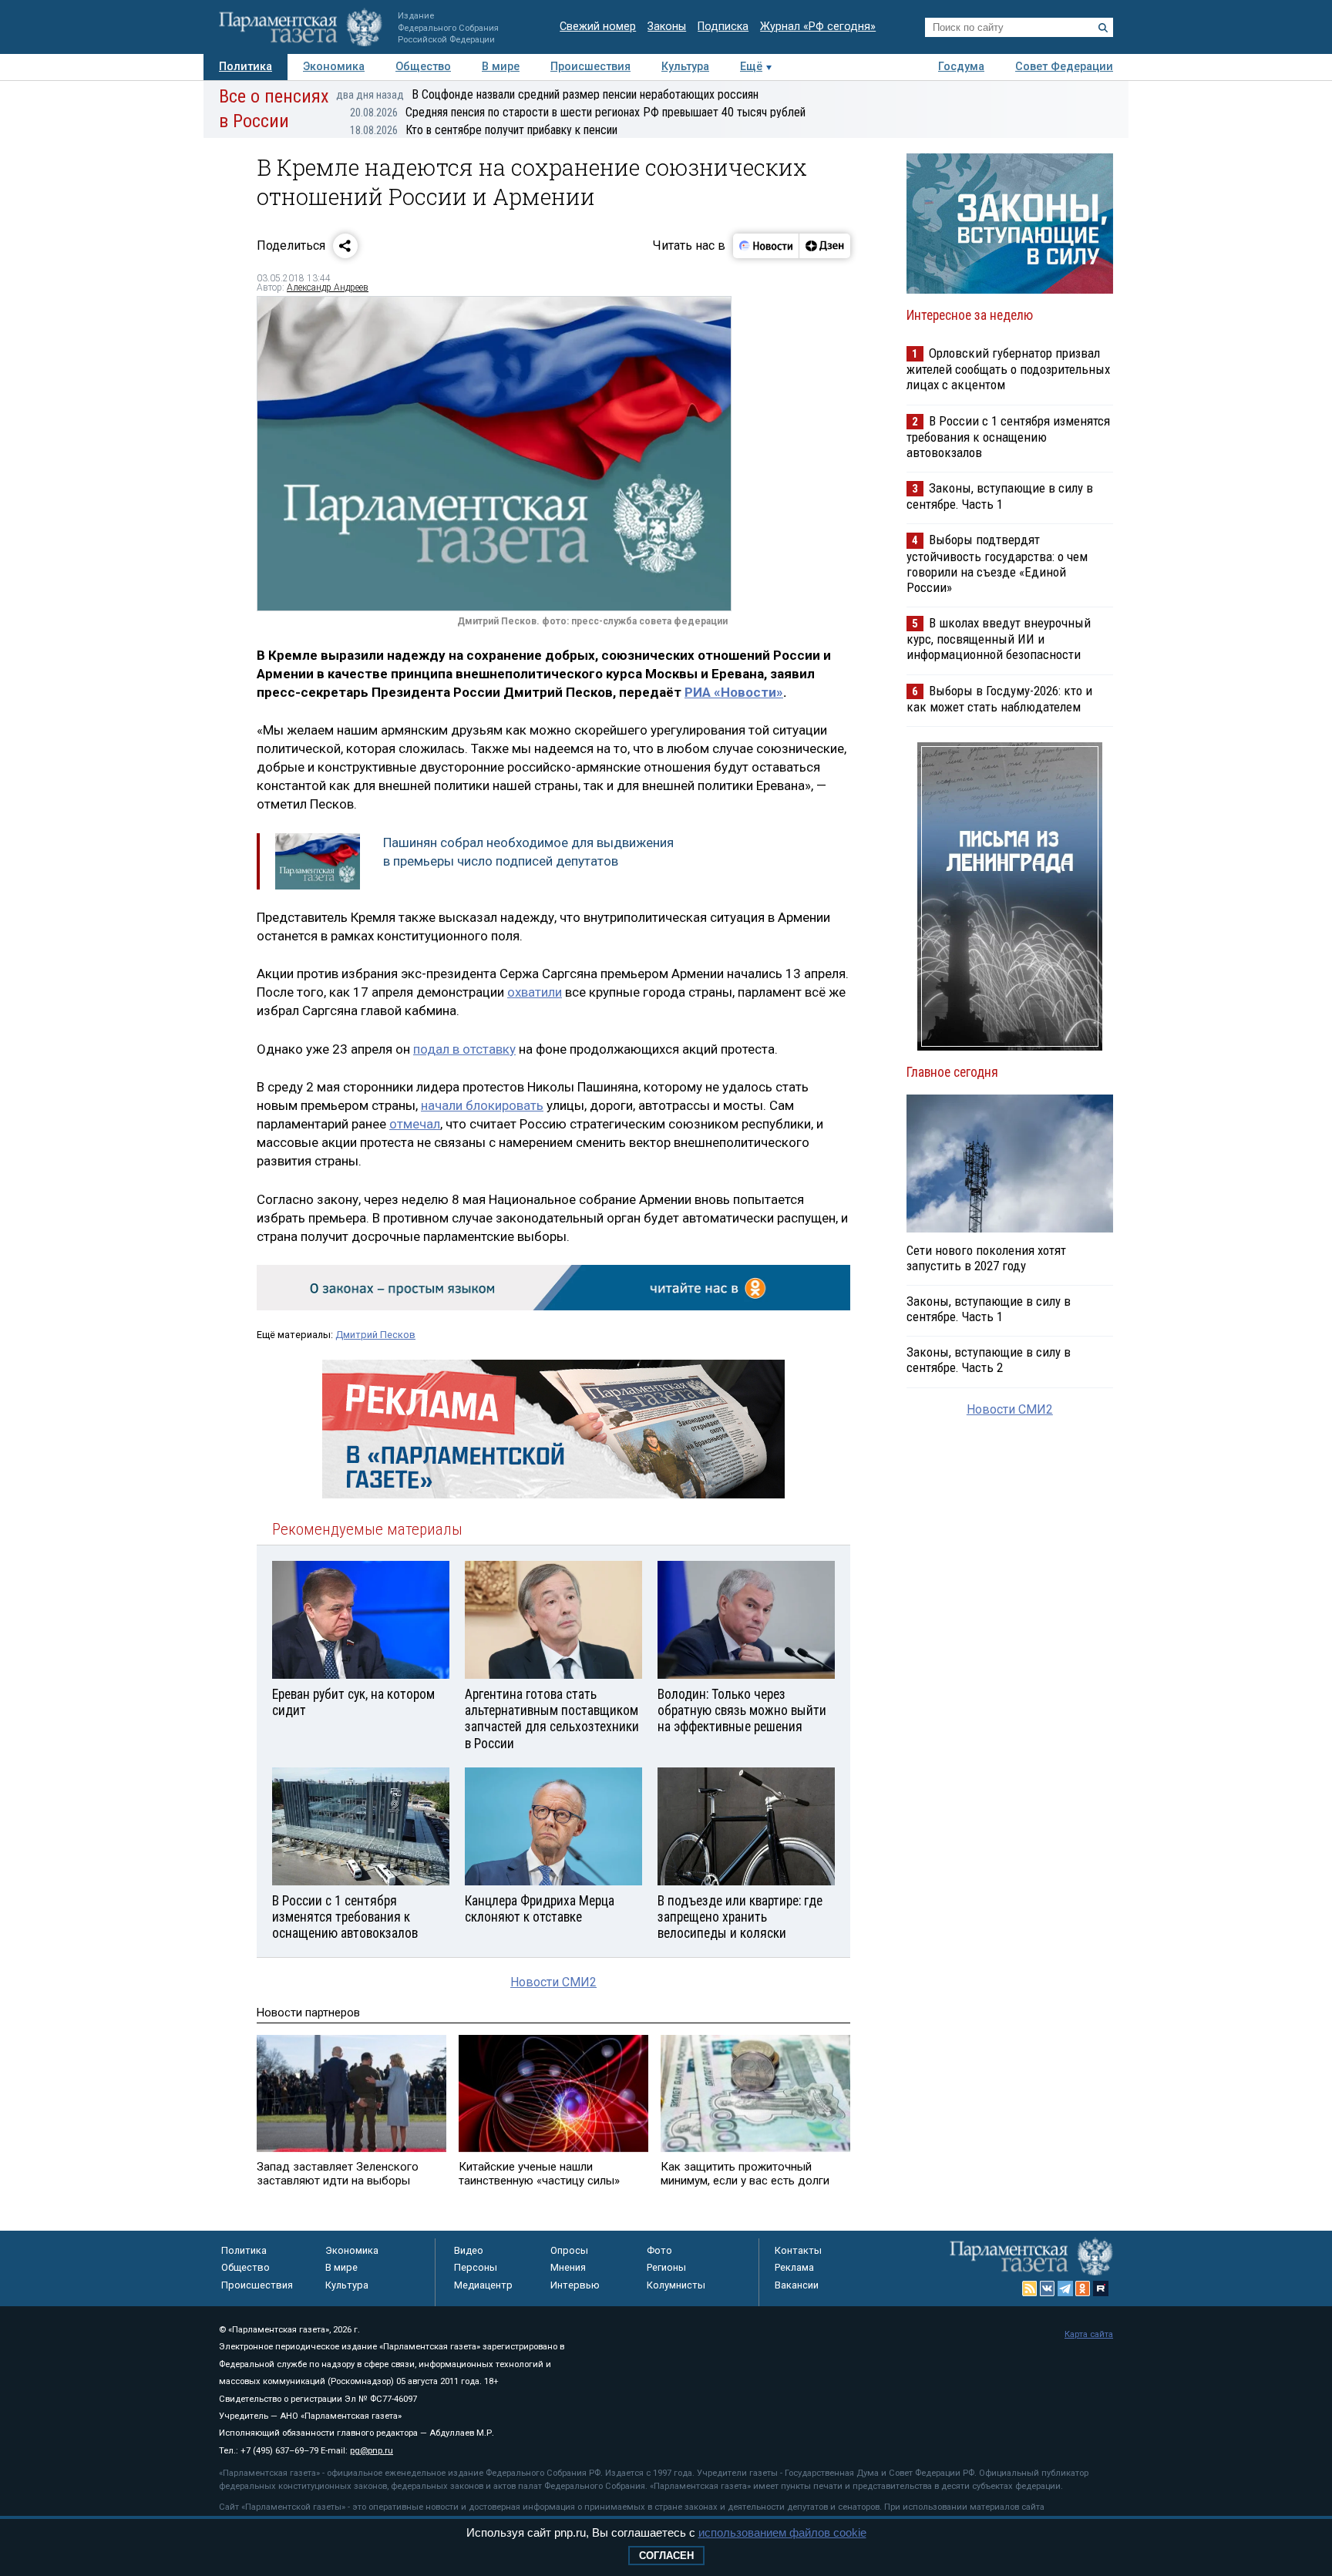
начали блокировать (482, 1105)
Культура (685, 67)
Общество (423, 67)
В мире (501, 67)
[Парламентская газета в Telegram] (1065, 2288)
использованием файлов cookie (782, 2532)
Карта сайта (1089, 2334)
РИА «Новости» (734, 692)
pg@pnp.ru (372, 2451)
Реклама (794, 2267)
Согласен (666, 2556)
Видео (469, 2250)
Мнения (568, 2267)
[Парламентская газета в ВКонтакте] (1048, 2288)
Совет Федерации (1064, 67)
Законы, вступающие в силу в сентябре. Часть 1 (1000, 496)
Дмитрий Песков (375, 1335)
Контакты (798, 2250)
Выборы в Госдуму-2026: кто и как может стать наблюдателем (999, 699)
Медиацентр (483, 2285)
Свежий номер (598, 27)
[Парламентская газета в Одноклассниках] (1083, 2288)
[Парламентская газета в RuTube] (1101, 2288)
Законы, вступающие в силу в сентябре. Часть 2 (989, 1360)
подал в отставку (464, 1049)
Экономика (334, 67)
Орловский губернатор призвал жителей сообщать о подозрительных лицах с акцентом (1008, 369)
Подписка (723, 27)
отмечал (415, 1124)
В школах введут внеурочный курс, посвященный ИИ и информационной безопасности (999, 639)
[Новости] (766, 246)
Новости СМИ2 (553, 1982)
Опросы (569, 2250)
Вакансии (797, 2285)
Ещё (751, 67)
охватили (535, 992)
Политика (246, 67)
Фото (659, 2250)
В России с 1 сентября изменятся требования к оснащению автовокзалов (1008, 437)
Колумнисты (676, 2285)
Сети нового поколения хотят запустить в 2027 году (986, 1258)
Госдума (961, 67)
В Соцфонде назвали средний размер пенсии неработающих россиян (547, 94)
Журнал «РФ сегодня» (818, 27)
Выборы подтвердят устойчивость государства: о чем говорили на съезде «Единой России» (997, 563)
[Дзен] (824, 246)
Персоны (476, 2267)
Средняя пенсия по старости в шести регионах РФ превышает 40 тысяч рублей (578, 112)
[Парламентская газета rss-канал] (1030, 2288)
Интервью (575, 2285)
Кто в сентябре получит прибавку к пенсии (484, 130)
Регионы (666, 2267)
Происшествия (590, 67)
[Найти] (1103, 28)
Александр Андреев (328, 288)
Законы (667, 27)
